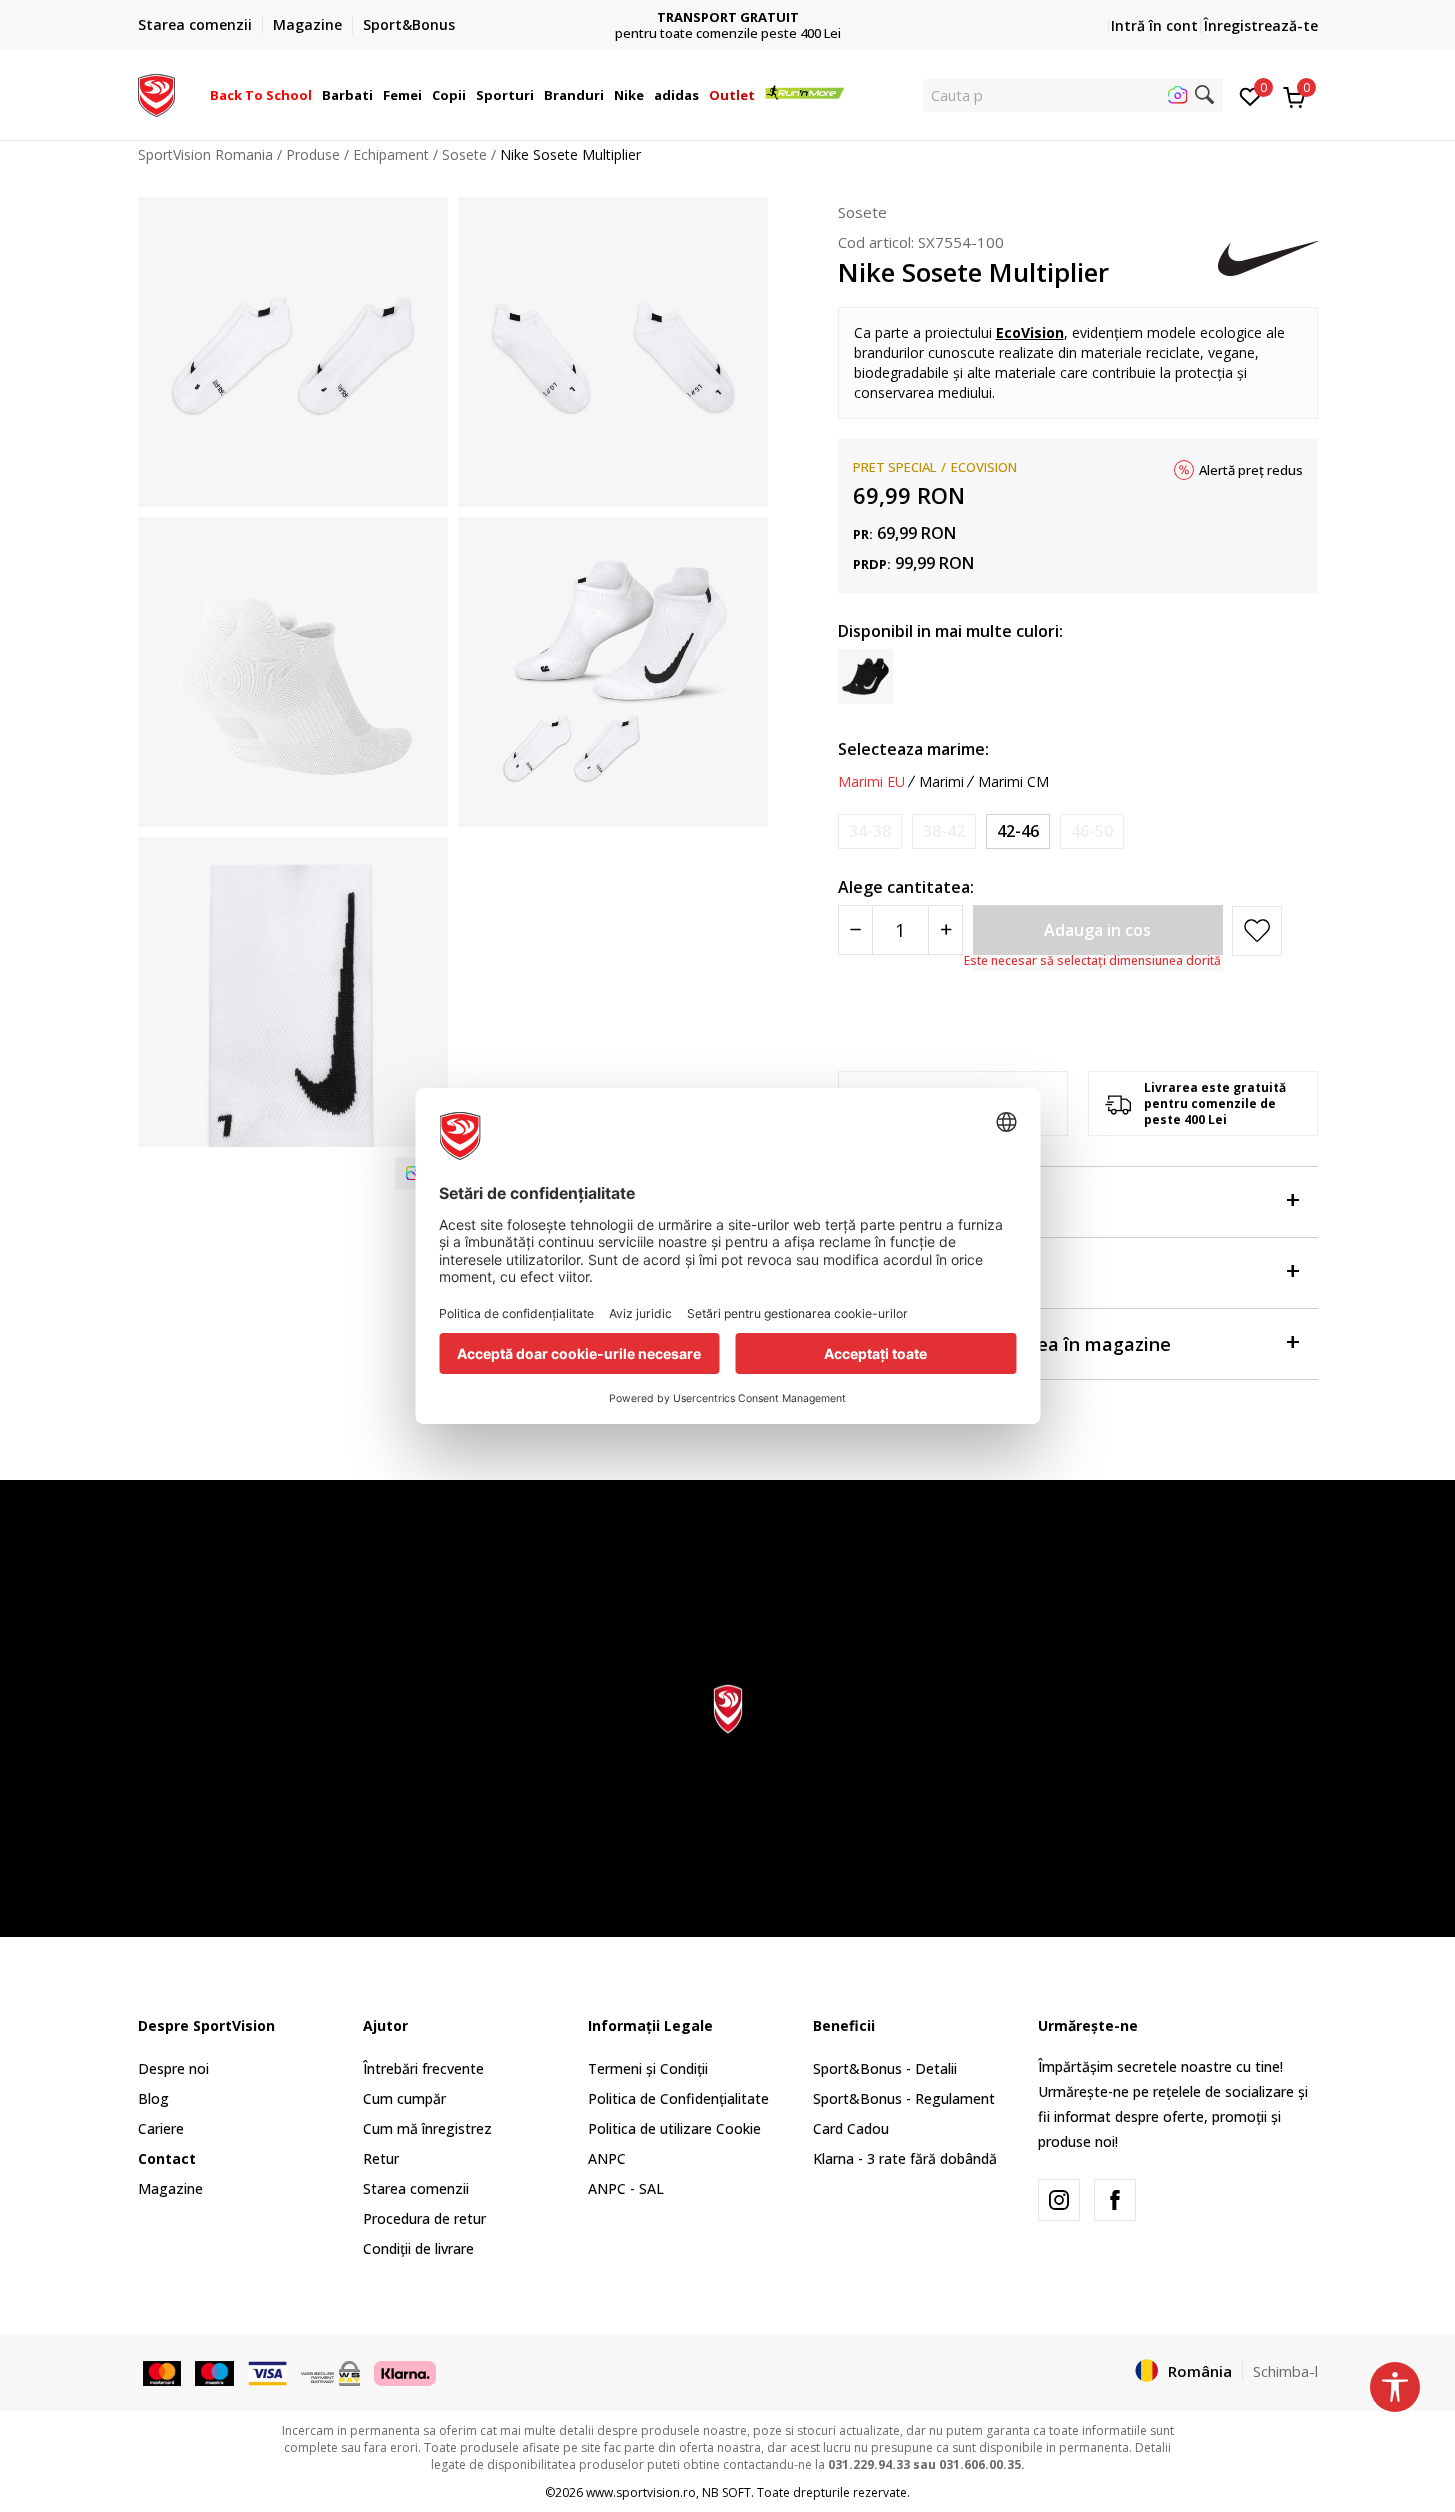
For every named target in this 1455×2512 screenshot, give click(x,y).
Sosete (464, 154)
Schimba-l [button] (1285, 2371)
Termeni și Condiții (648, 2068)
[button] (315, 95)
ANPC (607, 2158)
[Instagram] (1059, 2200)
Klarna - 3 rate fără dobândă (905, 2158)
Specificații (885, 1273)
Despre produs (901, 1202)
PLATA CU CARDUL (751, 9)
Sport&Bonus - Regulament (904, 2098)
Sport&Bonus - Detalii (885, 2068)
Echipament (391, 154)
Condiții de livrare (418, 2248)
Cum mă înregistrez (427, 2128)
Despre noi (173, 2068)
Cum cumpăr (404, 2098)
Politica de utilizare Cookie (674, 2128)
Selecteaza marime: (913, 749)
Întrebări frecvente (423, 2068)
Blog (153, 2098)
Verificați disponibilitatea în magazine (1004, 1344)
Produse (313, 154)
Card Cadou (851, 2128)
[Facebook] (1115, 2200)
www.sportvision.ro (641, 2492)
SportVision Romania (205, 154)
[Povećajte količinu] (945, 930)
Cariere (161, 2128)
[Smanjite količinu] (855, 930)
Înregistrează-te (1261, 25)
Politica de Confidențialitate (678, 2098)
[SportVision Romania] (156, 93)
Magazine (170, 2188)
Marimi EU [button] (871, 782)
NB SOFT (726, 2492)
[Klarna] (405, 2372)
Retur (381, 2158)
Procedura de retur (424, 2218)
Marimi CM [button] (1013, 782)
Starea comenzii (416, 2188)
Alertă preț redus (1251, 470)
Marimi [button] (941, 782)
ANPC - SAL (626, 2188)
